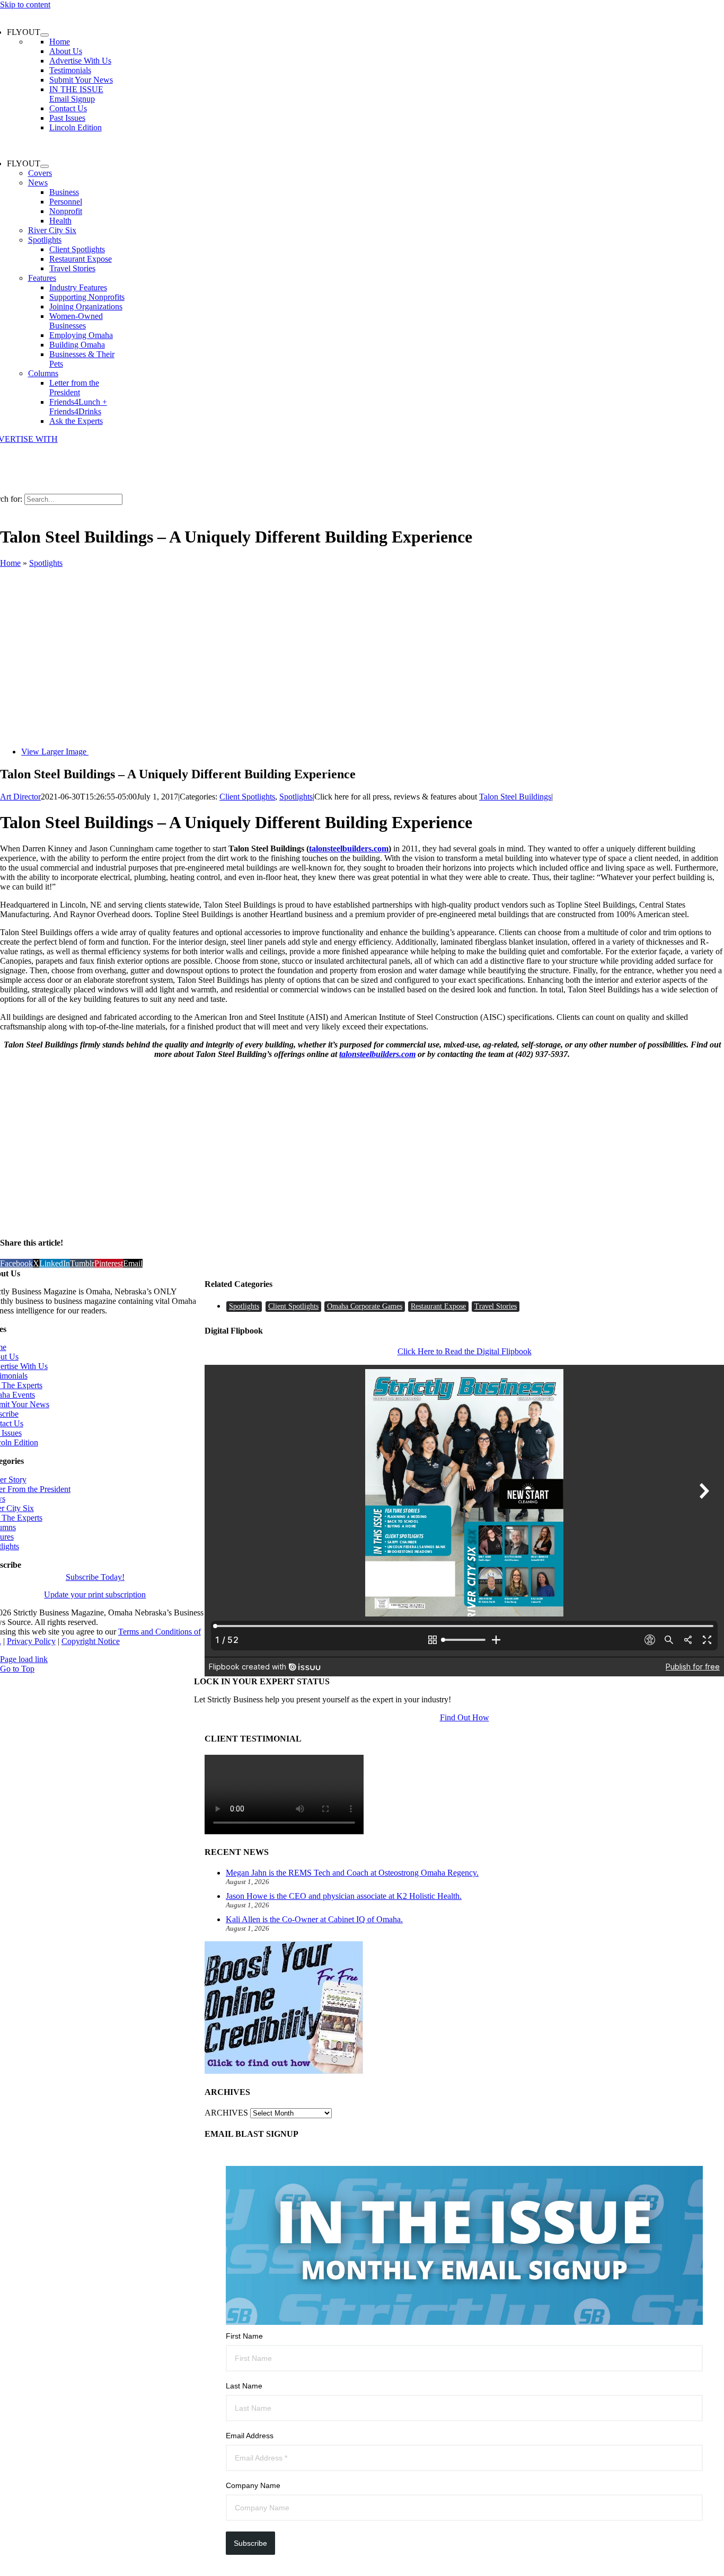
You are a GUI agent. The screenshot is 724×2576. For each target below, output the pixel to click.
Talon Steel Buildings (515, 797)
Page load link (24, 1659)
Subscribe (250, 2543)
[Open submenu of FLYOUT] (45, 35)
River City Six (52, 230)
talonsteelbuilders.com (349, 849)
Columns (43, 373)
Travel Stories (496, 1306)
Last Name (244, 2386)
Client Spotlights (247, 797)
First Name (244, 2336)
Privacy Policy (31, 1641)
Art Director (20, 797)
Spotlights (45, 240)
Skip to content (25, 5)
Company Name (253, 2485)
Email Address (250, 2436)
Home (10, 563)
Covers (40, 173)
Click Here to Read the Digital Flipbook (465, 1351)
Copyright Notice (91, 1641)
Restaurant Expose (438, 1306)
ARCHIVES (226, 2113)
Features (42, 278)
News (38, 183)
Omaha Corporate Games (365, 1306)
